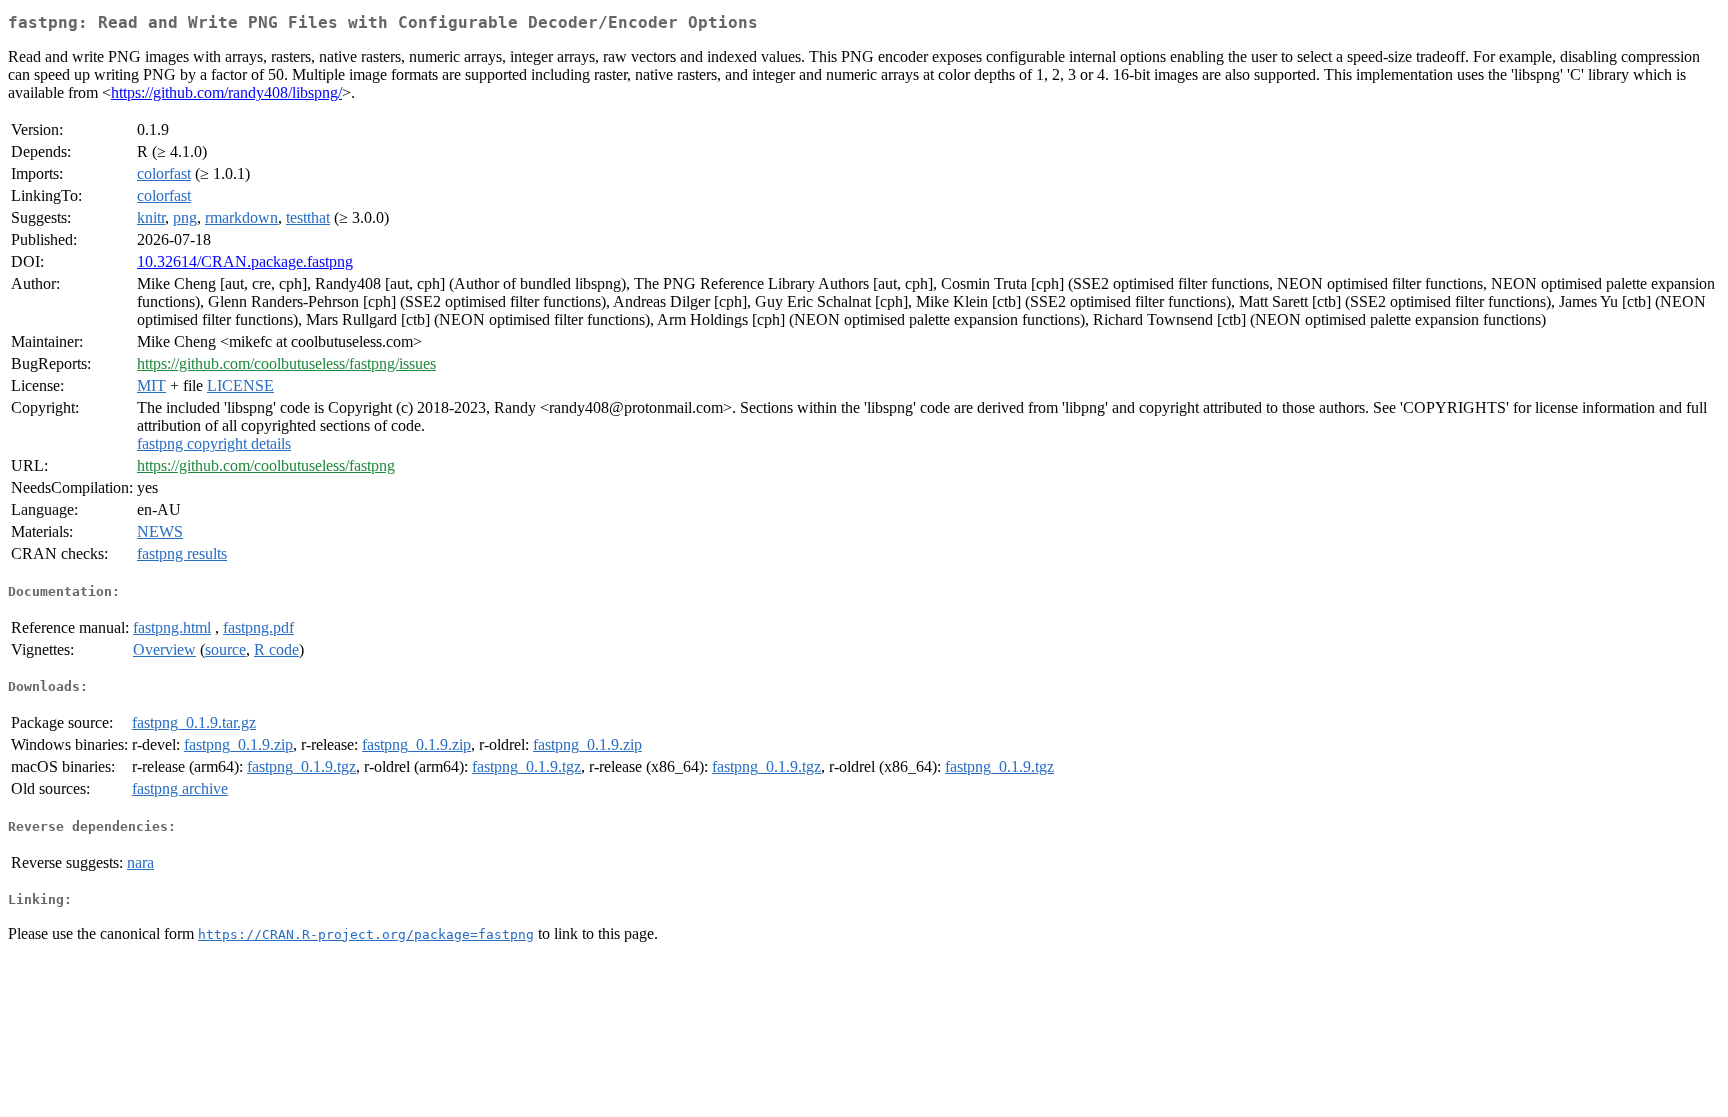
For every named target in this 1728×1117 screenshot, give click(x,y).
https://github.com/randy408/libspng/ (226, 92)
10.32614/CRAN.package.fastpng (245, 261)
